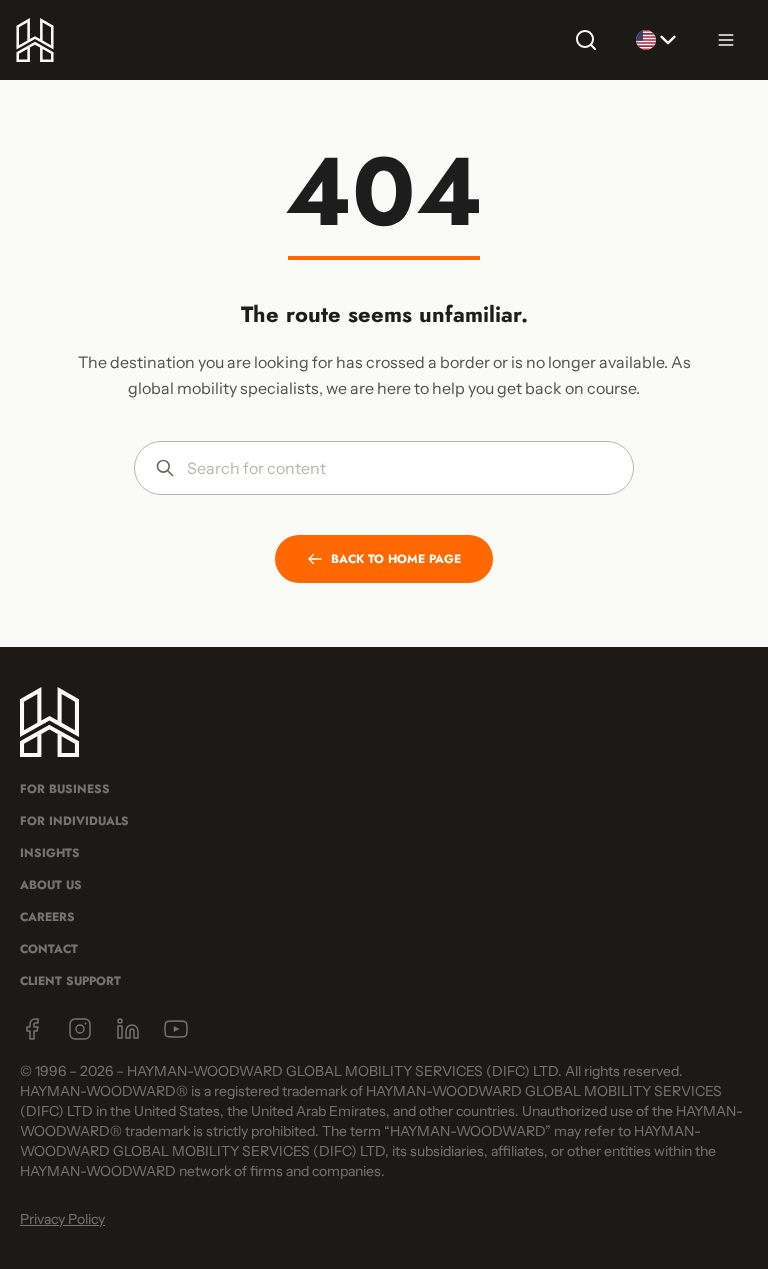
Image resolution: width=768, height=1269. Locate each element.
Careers (47, 917)
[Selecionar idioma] (656, 40)
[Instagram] (80, 1029)
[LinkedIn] (128, 1029)
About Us (51, 885)
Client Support (70, 981)
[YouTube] (176, 1029)
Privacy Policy (62, 1219)
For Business (65, 789)
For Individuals (74, 821)
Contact (49, 949)
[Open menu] (726, 40)
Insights (50, 853)
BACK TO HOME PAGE (396, 559)
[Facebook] (32, 1029)
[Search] (586, 40)
